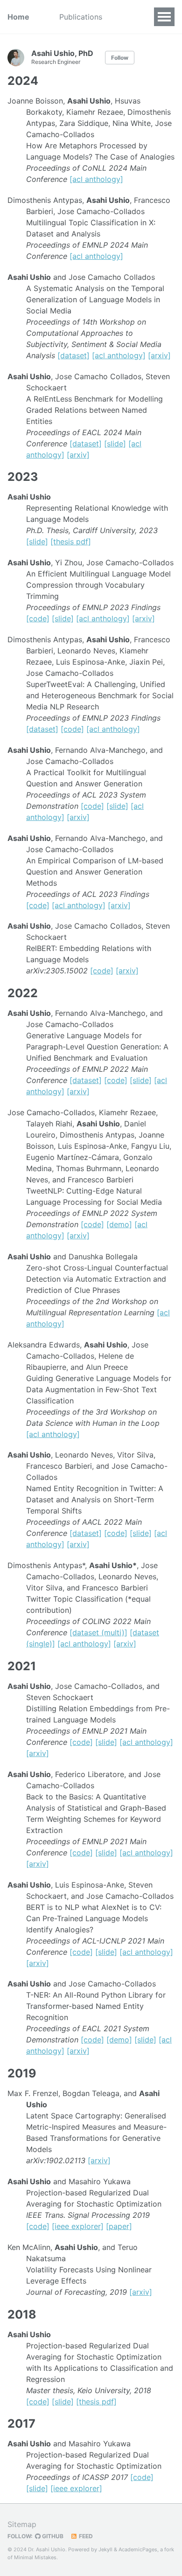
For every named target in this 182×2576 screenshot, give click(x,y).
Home (18, 17)
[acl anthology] (96, 179)
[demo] (119, 1224)
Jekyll (105, 2549)
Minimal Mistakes (35, 2557)
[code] (38, 618)
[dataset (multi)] (98, 1632)
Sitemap (22, 2524)
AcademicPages (138, 2549)
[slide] (115, 444)
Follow (120, 58)
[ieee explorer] (78, 2226)
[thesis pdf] (71, 542)
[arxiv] (159, 355)
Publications (81, 17)
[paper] (119, 2226)
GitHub (52, 2536)
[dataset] (73, 355)
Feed (85, 2536)
